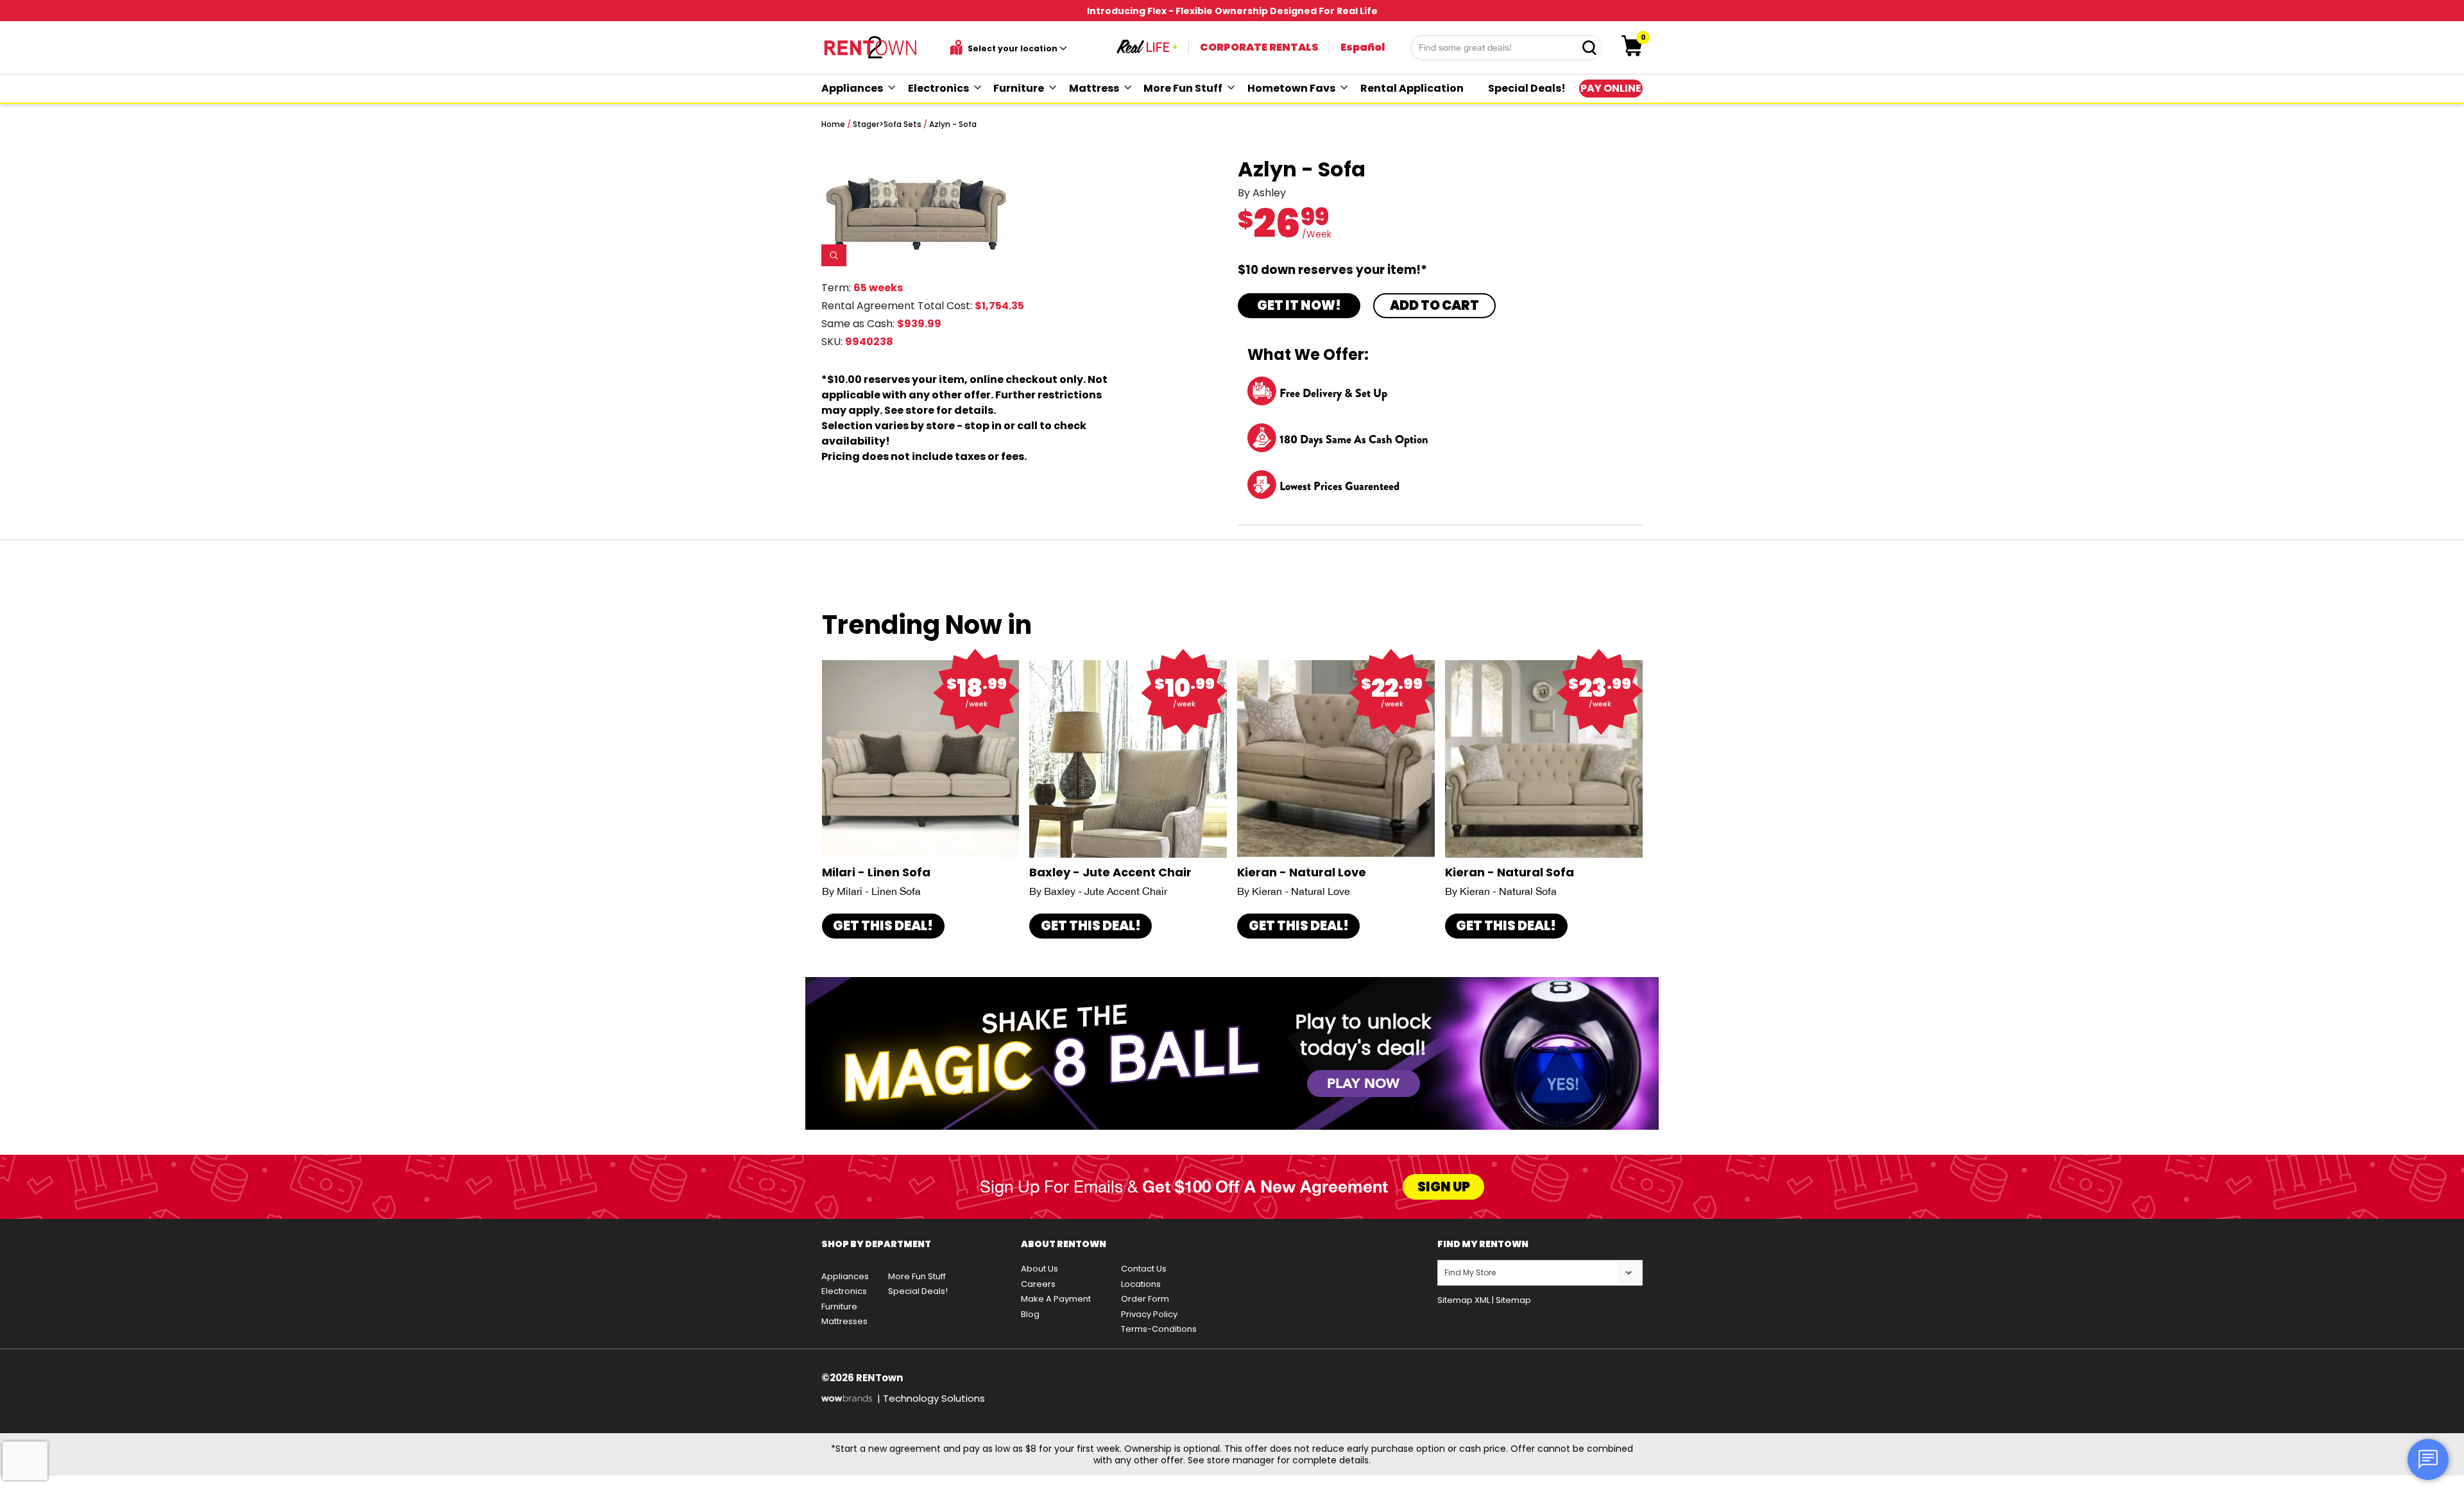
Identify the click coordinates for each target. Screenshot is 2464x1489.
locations (1141, 1284)
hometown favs (1291, 88)
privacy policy (1149, 1314)
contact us (1144, 1269)
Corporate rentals (1259, 47)
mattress (1094, 88)
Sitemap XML (1464, 1300)
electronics (938, 88)
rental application (1412, 88)
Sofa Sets (903, 124)
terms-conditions (1159, 1329)
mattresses (844, 1321)
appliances (852, 88)
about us (1039, 1269)
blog (1030, 1314)
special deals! (1527, 88)
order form (1145, 1299)
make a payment (1056, 1299)
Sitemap (1513, 1300)
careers (1038, 1284)
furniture (1019, 88)
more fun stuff (1183, 88)
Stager (866, 124)
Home (833, 124)
